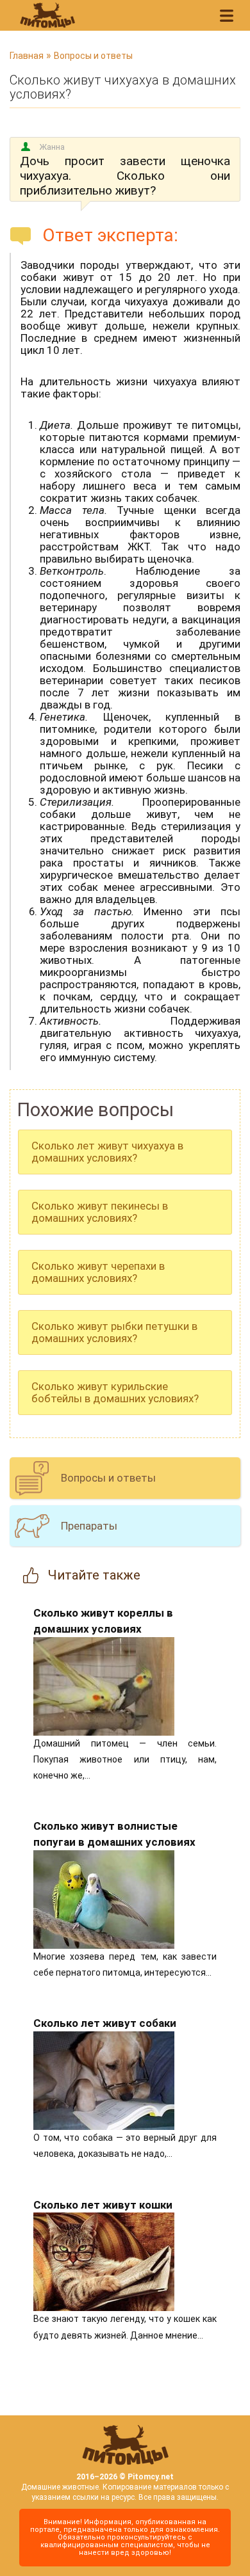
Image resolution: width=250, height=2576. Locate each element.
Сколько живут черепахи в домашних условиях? (98, 1272)
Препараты (89, 1526)
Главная (27, 56)
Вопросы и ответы (93, 56)
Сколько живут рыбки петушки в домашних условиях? (114, 1332)
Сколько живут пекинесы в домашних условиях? (100, 1212)
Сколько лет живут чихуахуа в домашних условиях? (107, 1152)
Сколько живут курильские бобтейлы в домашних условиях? (115, 1392)
